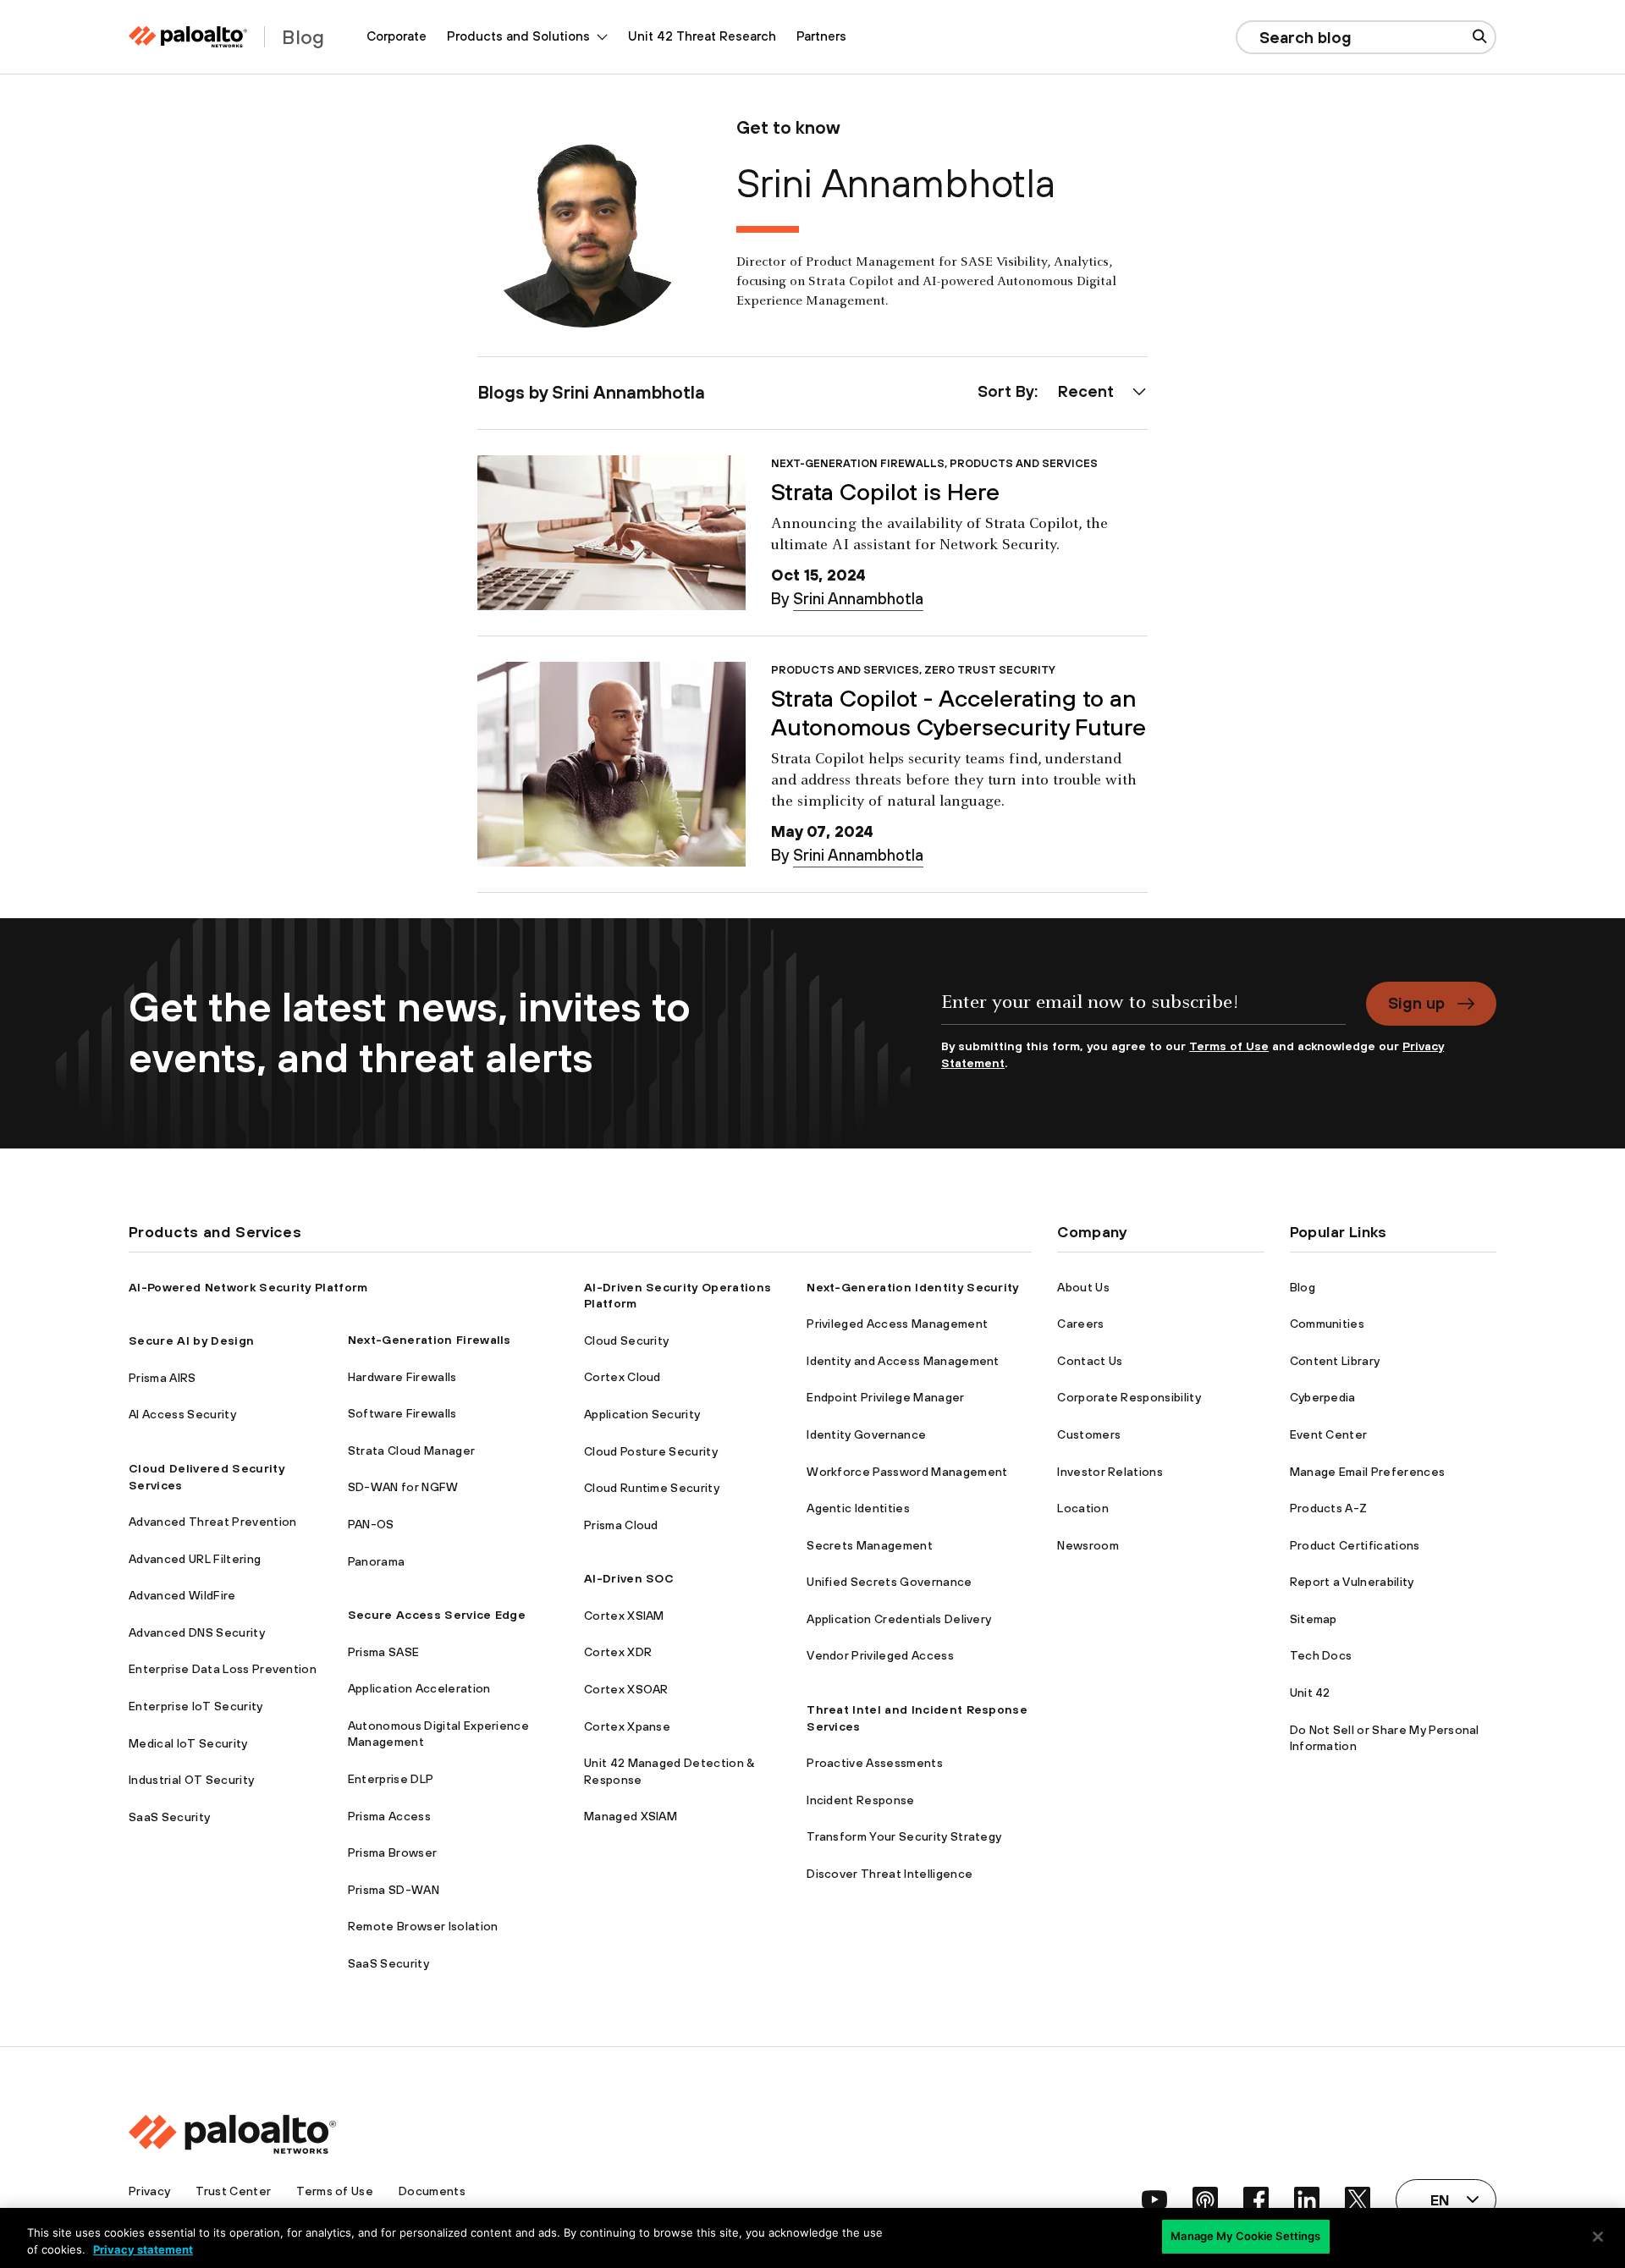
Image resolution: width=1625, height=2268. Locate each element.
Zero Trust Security (990, 670)
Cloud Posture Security (651, 1451)
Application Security (642, 1414)
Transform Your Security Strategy (904, 1836)
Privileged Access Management (897, 1324)
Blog (1303, 1287)
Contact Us (1090, 1361)
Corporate (397, 36)
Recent (1086, 391)
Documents (432, 2191)
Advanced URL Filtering (195, 1559)
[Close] (1598, 2237)
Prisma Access (389, 1816)
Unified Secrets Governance (889, 1582)
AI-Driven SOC (629, 1578)
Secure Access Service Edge (437, 1615)
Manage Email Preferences (1368, 1472)
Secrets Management (870, 1545)
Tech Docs (1321, 1655)
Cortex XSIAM (624, 1616)
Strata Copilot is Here (885, 492)
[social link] (1154, 2199)
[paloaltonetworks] (188, 37)
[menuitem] (397, 37)
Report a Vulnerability (1352, 1582)
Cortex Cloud (622, 1377)
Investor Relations (1110, 1472)
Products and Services (1024, 463)
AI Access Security (182, 1414)
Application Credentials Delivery (899, 1619)
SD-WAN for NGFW (403, 1487)
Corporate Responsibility (1129, 1397)
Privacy (149, 2191)
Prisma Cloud (621, 1525)
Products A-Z (1329, 1508)
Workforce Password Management (907, 1472)
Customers (1089, 1434)
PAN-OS (371, 1524)
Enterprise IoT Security (196, 1706)
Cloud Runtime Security (652, 1488)
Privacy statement (143, 2249)
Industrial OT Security (191, 1780)
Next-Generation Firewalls (858, 463)
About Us (1083, 1287)
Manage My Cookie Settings (1245, 2236)
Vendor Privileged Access (880, 1655)
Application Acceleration (419, 1688)
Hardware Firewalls (402, 1377)
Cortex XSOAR (626, 1689)
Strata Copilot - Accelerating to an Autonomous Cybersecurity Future (958, 713)
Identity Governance (866, 1434)
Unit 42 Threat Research (702, 36)
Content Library (1335, 1361)
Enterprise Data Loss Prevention (223, 1669)
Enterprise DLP (391, 1779)
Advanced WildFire (182, 1595)
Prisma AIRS (162, 1378)
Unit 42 (1310, 1693)
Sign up (1416, 1003)
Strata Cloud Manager (411, 1451)
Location (1083, 1508)
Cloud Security (626, 1340)
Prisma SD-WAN (394, 1890)
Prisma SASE (384, 1652)
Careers (1080, 1324)
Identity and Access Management (903, 1361)
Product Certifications (1355, 1545)
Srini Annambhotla (858, 598)
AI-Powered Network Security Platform (248, 1287)
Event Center (1329, 1434)
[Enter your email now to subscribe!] (1143, 1010)
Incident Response (860, 1800)
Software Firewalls (402, 1413)
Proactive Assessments (875, 1763)
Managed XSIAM (631, 1816)
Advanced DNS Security (197, 1632)
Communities (1328, 1324)
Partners (821, 36)
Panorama (377, 1561)
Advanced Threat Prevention (212, 1522)
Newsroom (1088, 1545)
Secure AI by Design (191, 1340)
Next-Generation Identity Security (913, 1287)
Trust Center (233, 2191)
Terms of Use (1229, 1046)
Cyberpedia (1323, 1397)
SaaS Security (169, 1817)
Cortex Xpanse (627, 1726)
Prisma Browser (392, 1852)
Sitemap (1314, 1619)
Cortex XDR (618, 1652)
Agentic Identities (858, 1508)
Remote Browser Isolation (423, 1926)
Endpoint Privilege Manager (885, 1397)
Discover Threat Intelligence (890, 1874)
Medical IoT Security (188, 1743)
